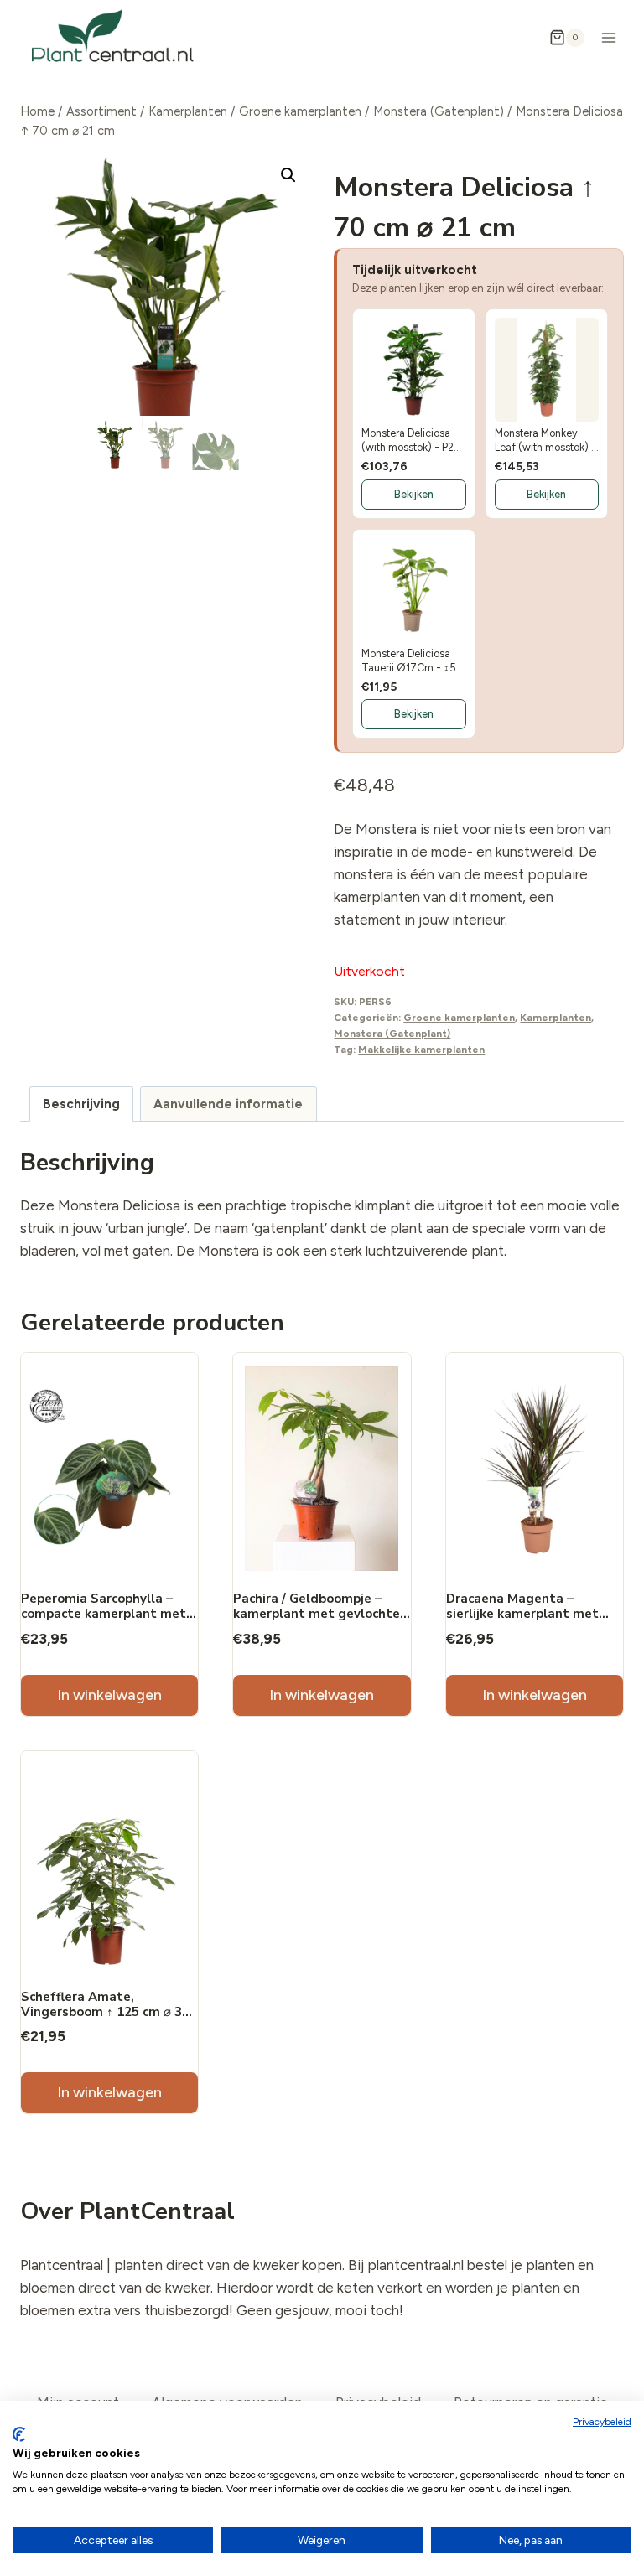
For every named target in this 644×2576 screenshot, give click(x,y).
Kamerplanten (556, 1018)
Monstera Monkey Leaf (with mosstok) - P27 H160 (545, 441)
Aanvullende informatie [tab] (228, 1104)
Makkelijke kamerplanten (421, 1050)
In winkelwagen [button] (109, 1695)
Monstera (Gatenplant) (392, 1034)
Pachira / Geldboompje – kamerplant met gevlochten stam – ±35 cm (320, 1614)
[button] (288, 175)
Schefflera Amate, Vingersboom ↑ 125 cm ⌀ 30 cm (105, 2012)
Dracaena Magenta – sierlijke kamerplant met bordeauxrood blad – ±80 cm (533, 1614)
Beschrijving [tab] (81, 1104)
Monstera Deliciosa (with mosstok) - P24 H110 (411, 441)
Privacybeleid (602, 2422)
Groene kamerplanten (459, 1018)
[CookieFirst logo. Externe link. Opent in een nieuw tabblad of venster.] (19, 2434)
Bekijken (414, 494)
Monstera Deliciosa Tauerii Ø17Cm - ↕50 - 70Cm (412, 661)
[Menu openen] (608, 37)
